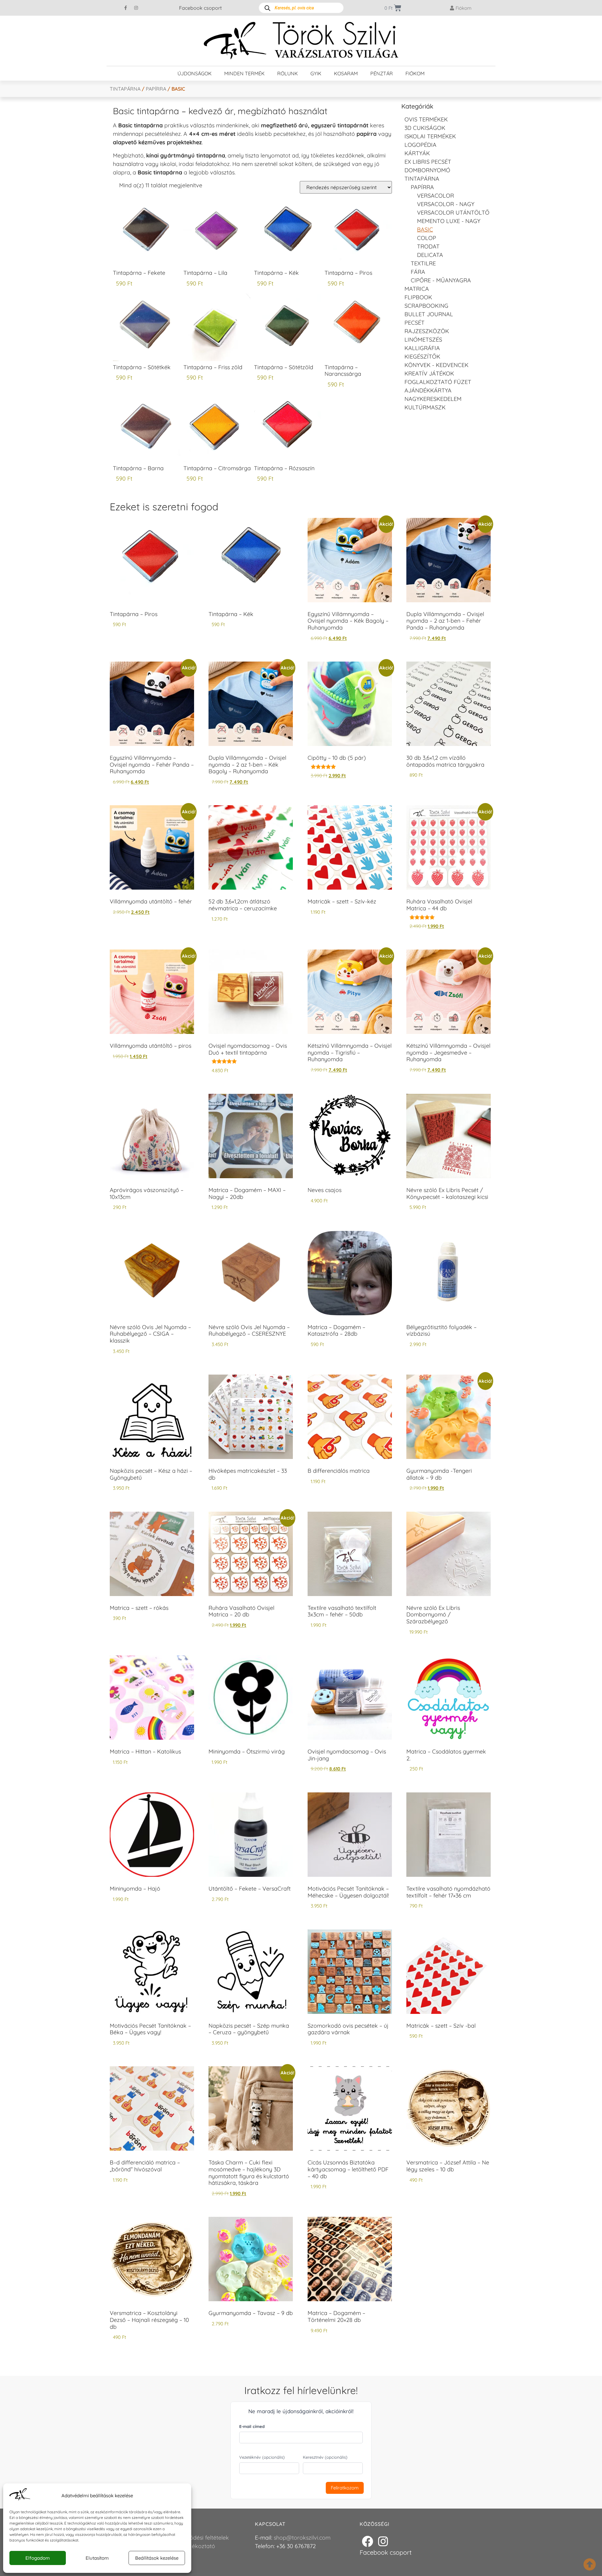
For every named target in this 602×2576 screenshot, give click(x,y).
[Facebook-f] (126, 8)
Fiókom (415, 73)
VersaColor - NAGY (446, 204)
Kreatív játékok (429, 373)
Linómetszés (423, 340)
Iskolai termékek (430, 136)
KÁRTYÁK (417, 153)
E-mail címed (252, 2426)
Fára (418, 272)
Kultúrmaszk (425, 407)
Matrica (417, 289)
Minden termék (244, 73)
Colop (427, 238)
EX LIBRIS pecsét (428, 162)
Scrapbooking (426, 306)
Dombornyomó (427, 170)
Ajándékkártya (428, 390)
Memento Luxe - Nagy (449, 221)
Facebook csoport (200, 8)
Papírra (156, 89)
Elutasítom (97, 2558)
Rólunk (288, 73)
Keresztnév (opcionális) (325, 2457)
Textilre (423, 263)
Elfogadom (38, 2558)
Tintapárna (125, 89)
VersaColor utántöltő (453, 213)
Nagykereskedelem (433, 399)
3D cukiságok (425, 128)
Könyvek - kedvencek (436, 365)
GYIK (316, 73)
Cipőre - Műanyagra (441, 280)
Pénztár (382, 73)
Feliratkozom (345, 2488)
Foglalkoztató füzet (438, 382)
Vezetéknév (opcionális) (262, 2457)
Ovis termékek (426, 119)
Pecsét (415, 323)
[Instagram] (136, 8)
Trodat (428, 246)
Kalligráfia (422, 348)
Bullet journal (429, 314)
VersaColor (436, 196)
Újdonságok (195, 73)
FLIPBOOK (418, 297)
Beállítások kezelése (157, 2558)
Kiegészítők (422, 357)
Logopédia (420, 145)
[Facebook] (367, 2541)
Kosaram (346, 73)
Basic (425, 229)
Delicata (430, 255)
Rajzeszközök (427, 331)
